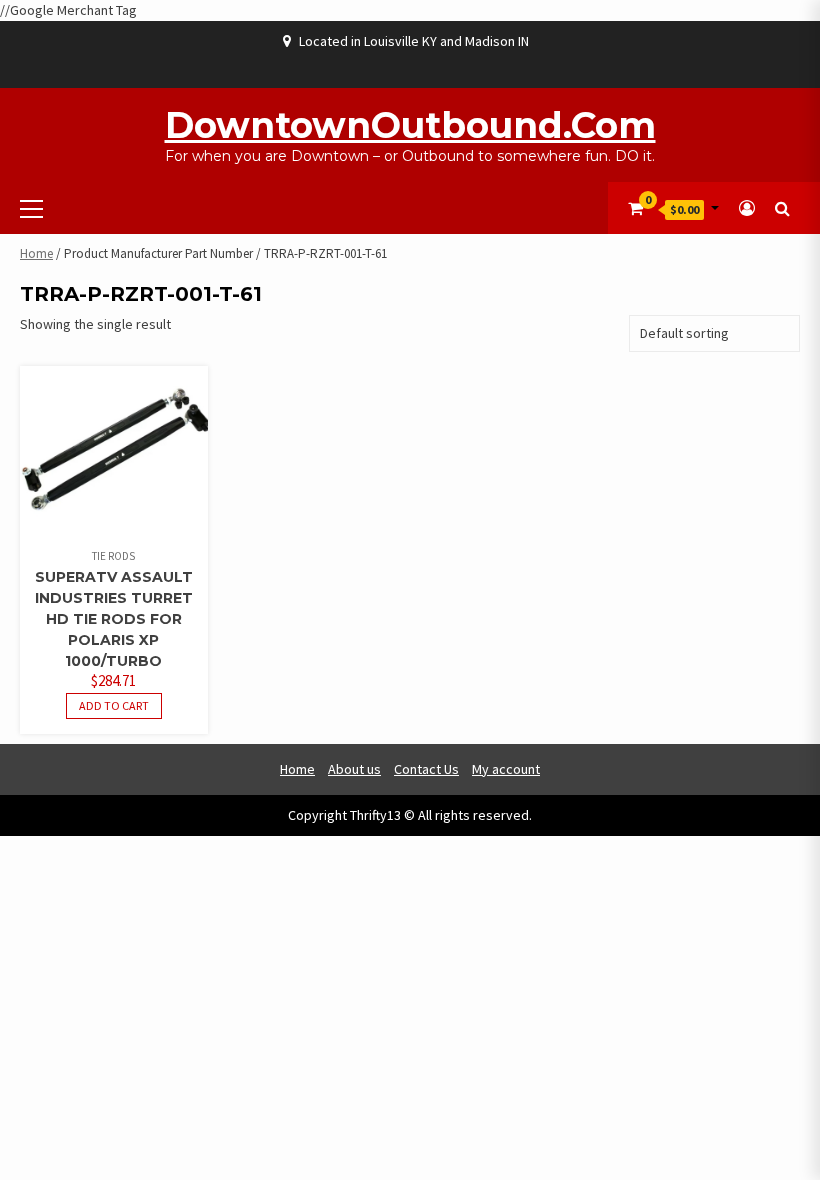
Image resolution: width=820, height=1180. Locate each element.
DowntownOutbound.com (410, 125)
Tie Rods (113, 556)
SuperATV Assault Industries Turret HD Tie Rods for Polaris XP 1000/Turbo (114, 619)
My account (506, 769)
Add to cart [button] (114, 705)
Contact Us (426, 769)
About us (354, 769)
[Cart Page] (635, 208)
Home (36, 253)
